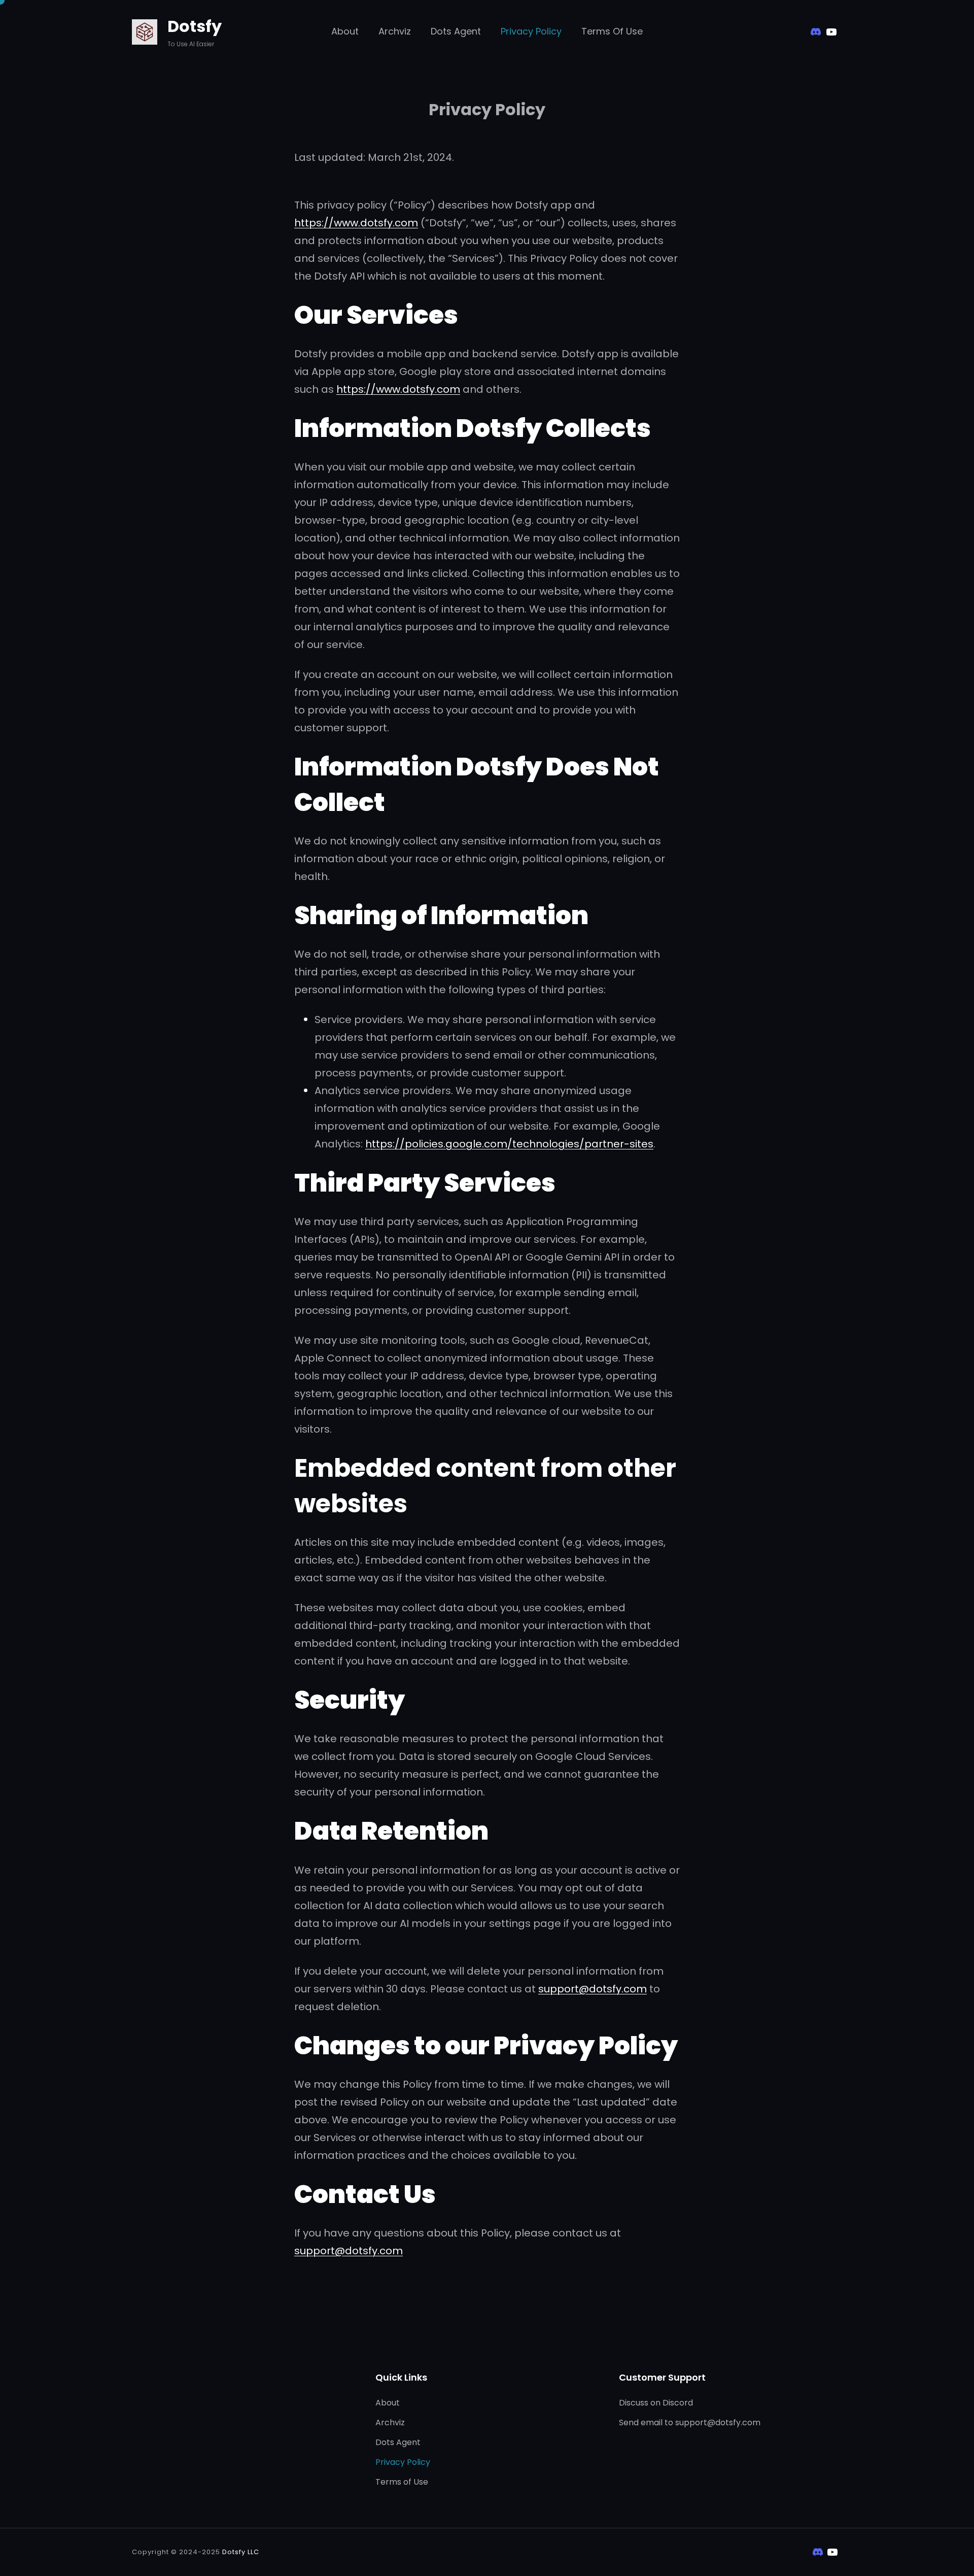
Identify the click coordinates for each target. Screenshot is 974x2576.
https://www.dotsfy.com (356, 223)
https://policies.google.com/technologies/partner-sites (509, 1144)
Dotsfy (195, 26)
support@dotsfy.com (593, 1989)
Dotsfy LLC (241, 2552)
